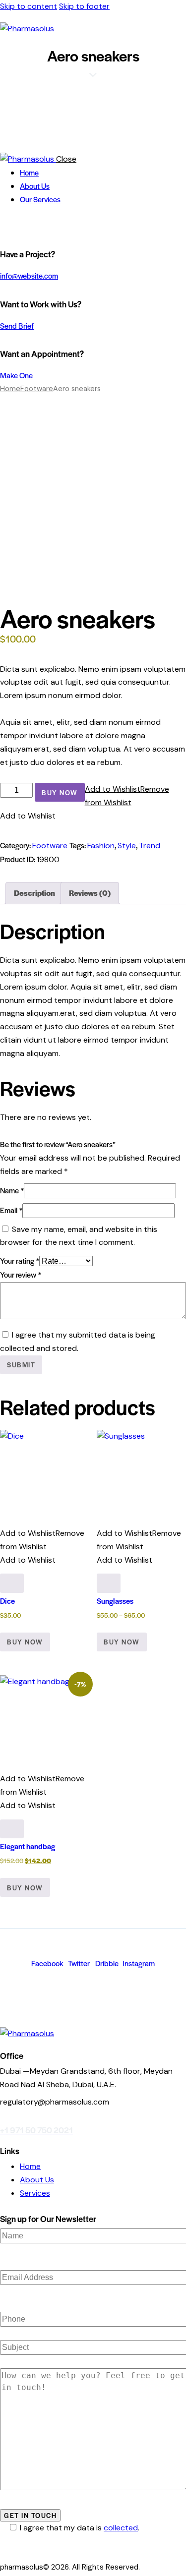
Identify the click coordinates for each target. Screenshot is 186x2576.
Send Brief (17, 325)
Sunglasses (115, 1601)
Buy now (60, 792)
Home (10, 389)
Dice (7, 1601)
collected (121, 2528)
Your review (21, 1274)
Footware (37, 389)
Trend (150, 846)
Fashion (101, 846)
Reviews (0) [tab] (90, 893)
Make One (16, 375)
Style (127, 846)
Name (12, 1190)
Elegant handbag (28, 1846)
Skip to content (29, 6)
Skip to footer (84, 6)
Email (11, 1210)
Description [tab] (34, 893)
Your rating (20, 1260)
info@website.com (29, 275)
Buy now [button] (25, 1642)
